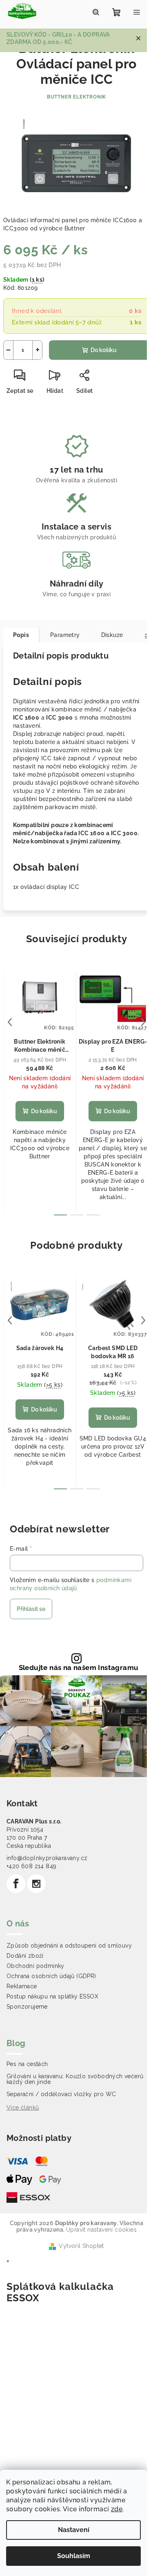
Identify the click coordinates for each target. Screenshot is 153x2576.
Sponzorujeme (27, 2007)
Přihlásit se (31, 1609)
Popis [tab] (21, 635)
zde (117, 2509)
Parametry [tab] (65, 635)
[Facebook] (16, 1884)
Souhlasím (74, 2556)
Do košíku (104, 350)
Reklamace (22, 1986)
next (143, 1022)
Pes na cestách (27, 2064)
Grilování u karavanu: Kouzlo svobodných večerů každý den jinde (75, 2079)
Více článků (23, 2108)
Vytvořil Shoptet (81, 2246)
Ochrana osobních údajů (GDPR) (51, 1976)
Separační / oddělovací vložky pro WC (61, 2094)
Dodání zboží (25, 1956)
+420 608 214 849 (31, 1866)
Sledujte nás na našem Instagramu (79, 1668)
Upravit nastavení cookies (101, 2230)
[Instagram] (36, 1884)
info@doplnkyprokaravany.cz (47, 1858)
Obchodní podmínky (35, 1966)
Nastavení (74, 2530)
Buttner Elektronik (76, 97)
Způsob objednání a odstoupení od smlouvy (69, 1946)
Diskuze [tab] (112, 635)
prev (10, 1022)
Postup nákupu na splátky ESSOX (52, 1996)
